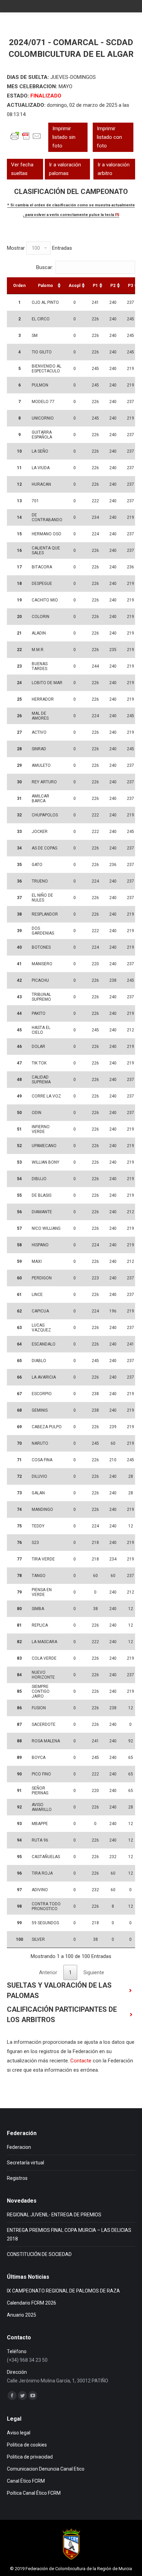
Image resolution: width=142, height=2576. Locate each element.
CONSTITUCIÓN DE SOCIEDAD (39, 2254)
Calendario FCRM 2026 (32, 2303)
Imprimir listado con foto (109, 137)
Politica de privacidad (30, 2457)
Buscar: (45, 267)
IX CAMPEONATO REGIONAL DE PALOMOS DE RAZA (63, 2291)
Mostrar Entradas (39, 248)
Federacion (19, 2147)
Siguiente (94, 1972)
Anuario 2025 (22, 2315)
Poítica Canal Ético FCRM (34, 2493)
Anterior (48, 1972)
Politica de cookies (27, 2445)
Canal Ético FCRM (26, 2481)
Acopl (74, 286)
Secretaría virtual (26, 2163)
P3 (130, 286)
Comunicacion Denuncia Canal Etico (46, 2469)
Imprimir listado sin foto (64, 137)
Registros (17, 2178)
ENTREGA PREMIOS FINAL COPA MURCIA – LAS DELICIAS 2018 (69, 2234)
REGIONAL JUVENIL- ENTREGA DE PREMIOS (54, 2215)
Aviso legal (19, 2433)
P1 (95, 286)
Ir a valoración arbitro (114, 169)
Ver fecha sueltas (22, 169)
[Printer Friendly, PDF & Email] (26, 140)
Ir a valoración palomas (65, 169)
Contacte (81, 2061)
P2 (113, 286)
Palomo (45, 286)
